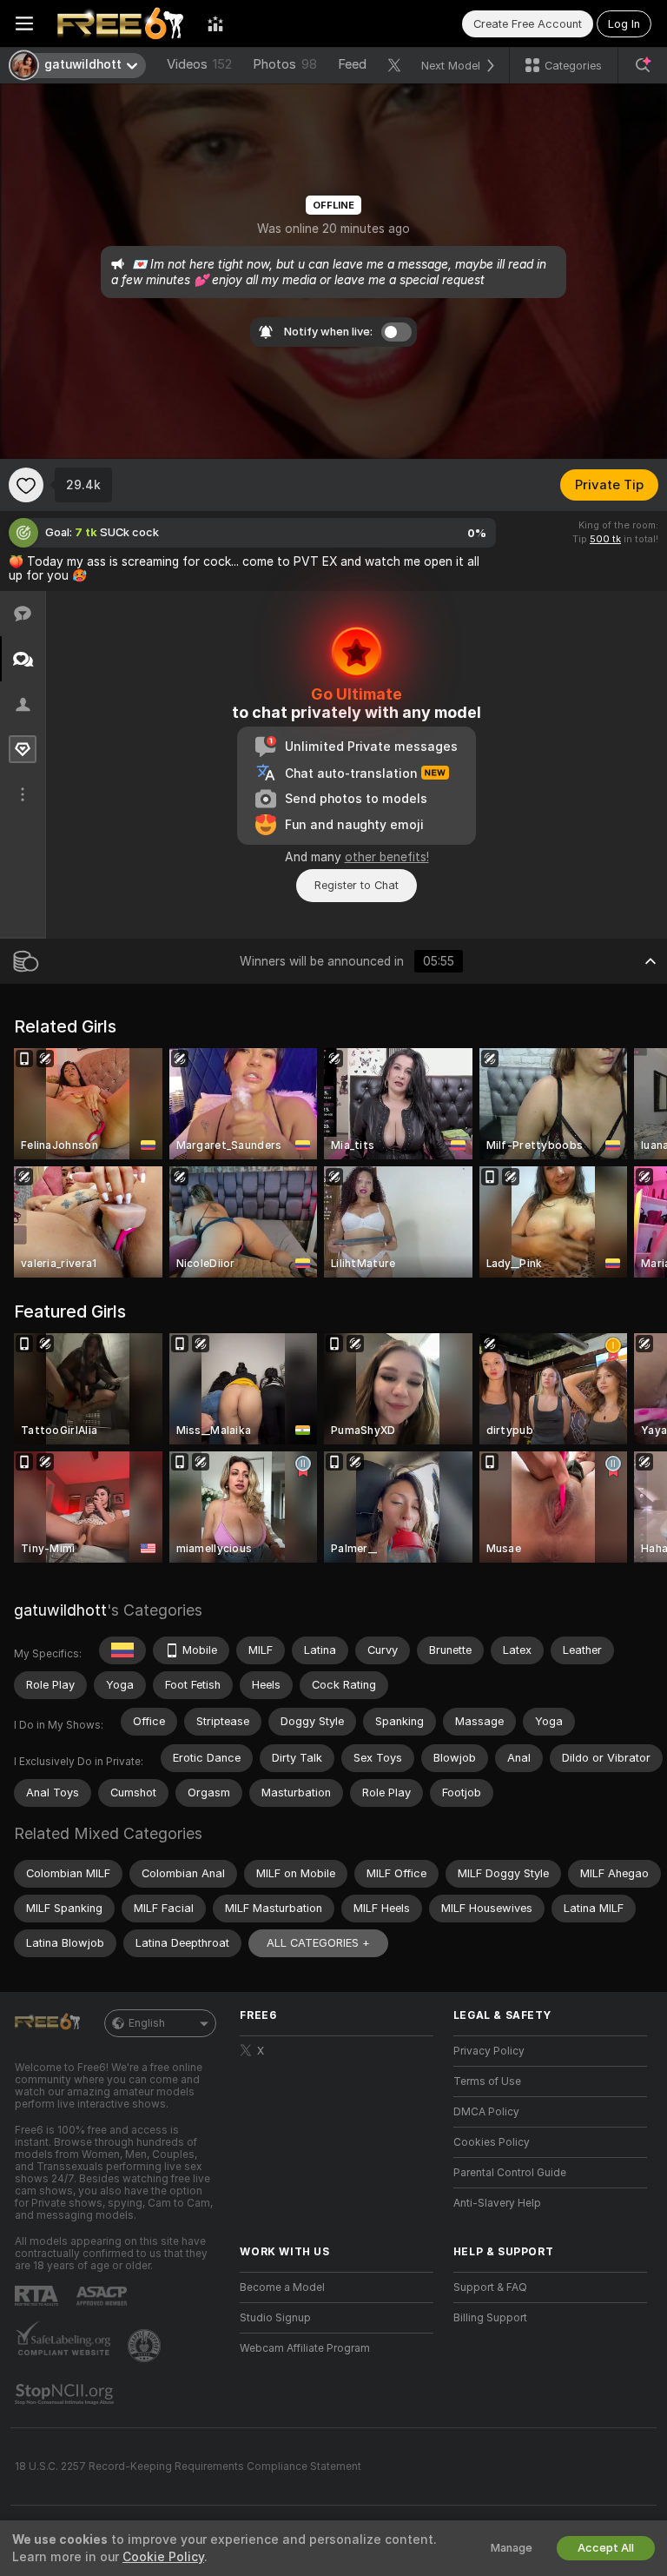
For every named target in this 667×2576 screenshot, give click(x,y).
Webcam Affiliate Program (305, 2348)
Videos (199, 64)
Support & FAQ (490, 2287)
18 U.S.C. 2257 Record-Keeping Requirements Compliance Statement (188, 2466)
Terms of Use (487, 2081)
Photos (285, 64)
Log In (624, 24)
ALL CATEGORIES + (318, 1943)
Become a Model (282, 2287)
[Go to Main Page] (120, 23)
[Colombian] (122, 1650)
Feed (352, 64)
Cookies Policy (492, 2142)
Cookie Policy (163, 2557)
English (147, 2023)
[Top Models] (215, 23)
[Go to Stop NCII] (66, 2394)
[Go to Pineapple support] (146, 2346)
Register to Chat (357, 885)
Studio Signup (275, 2318)
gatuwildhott (60, 1610)
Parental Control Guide (510, 2173)
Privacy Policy (489, 2051)
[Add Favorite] (26, 485)
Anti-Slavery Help (497, 2203)
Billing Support (490, 2318)
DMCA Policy (486, 2112)
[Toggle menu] (24, 23)
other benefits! (387, 857)
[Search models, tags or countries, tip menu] (643, 65)
